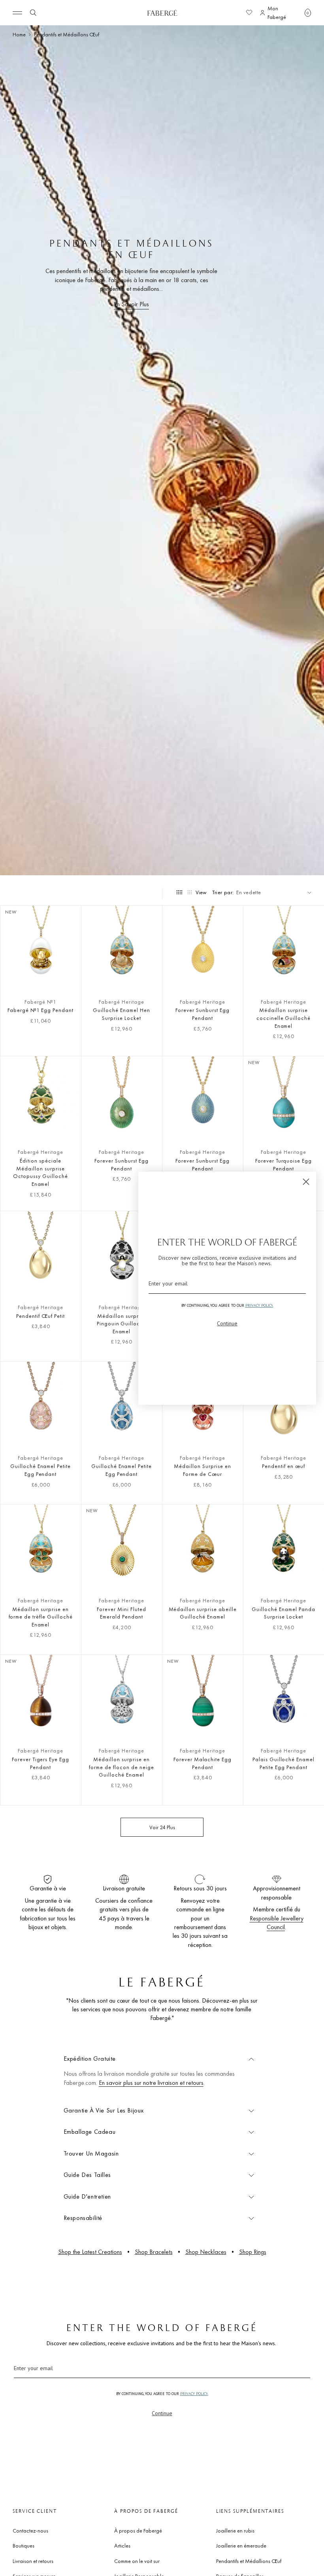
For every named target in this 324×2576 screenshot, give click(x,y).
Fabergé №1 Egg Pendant (40, 1010)
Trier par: (223, 892)
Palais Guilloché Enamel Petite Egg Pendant (283, 1763)
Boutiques (24, 2546)
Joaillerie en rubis (235, 2531)
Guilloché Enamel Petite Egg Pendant (40, 1470)
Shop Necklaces (206, 2252)
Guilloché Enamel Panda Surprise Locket (283, 1613)
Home (19, 34)
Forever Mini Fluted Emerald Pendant (121, 1613)
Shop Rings (253, 2252)
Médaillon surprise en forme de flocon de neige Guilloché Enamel (121, 1767)
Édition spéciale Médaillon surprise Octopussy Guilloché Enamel (40, 1172)
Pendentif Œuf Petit (40, 1316)
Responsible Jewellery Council (277, 1923)
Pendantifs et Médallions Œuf (249, 2561)
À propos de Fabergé (138, 2531)
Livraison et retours (33, 2561)
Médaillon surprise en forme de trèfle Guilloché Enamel (41, 1617)
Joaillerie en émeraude (241, 2546)
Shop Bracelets (154, 2252)
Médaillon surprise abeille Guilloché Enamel (203, 1613)
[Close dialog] (306, 1182)
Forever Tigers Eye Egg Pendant (40, 1763)
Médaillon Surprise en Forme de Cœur (202, 1470)
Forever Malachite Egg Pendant (202, 1763)
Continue (162, 2413)
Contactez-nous (30, 2531)
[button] (308, 13)
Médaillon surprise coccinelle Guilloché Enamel (283, 1018)
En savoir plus (131, 304)
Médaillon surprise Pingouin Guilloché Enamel (121, 1324)
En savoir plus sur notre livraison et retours (151, 2083)
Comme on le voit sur (137, 2561)
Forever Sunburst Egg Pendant (202, 1014)
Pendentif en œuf (283, 1466)
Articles (122, 2546)
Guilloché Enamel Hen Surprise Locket (121, 1014)
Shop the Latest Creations (90, 2252)
